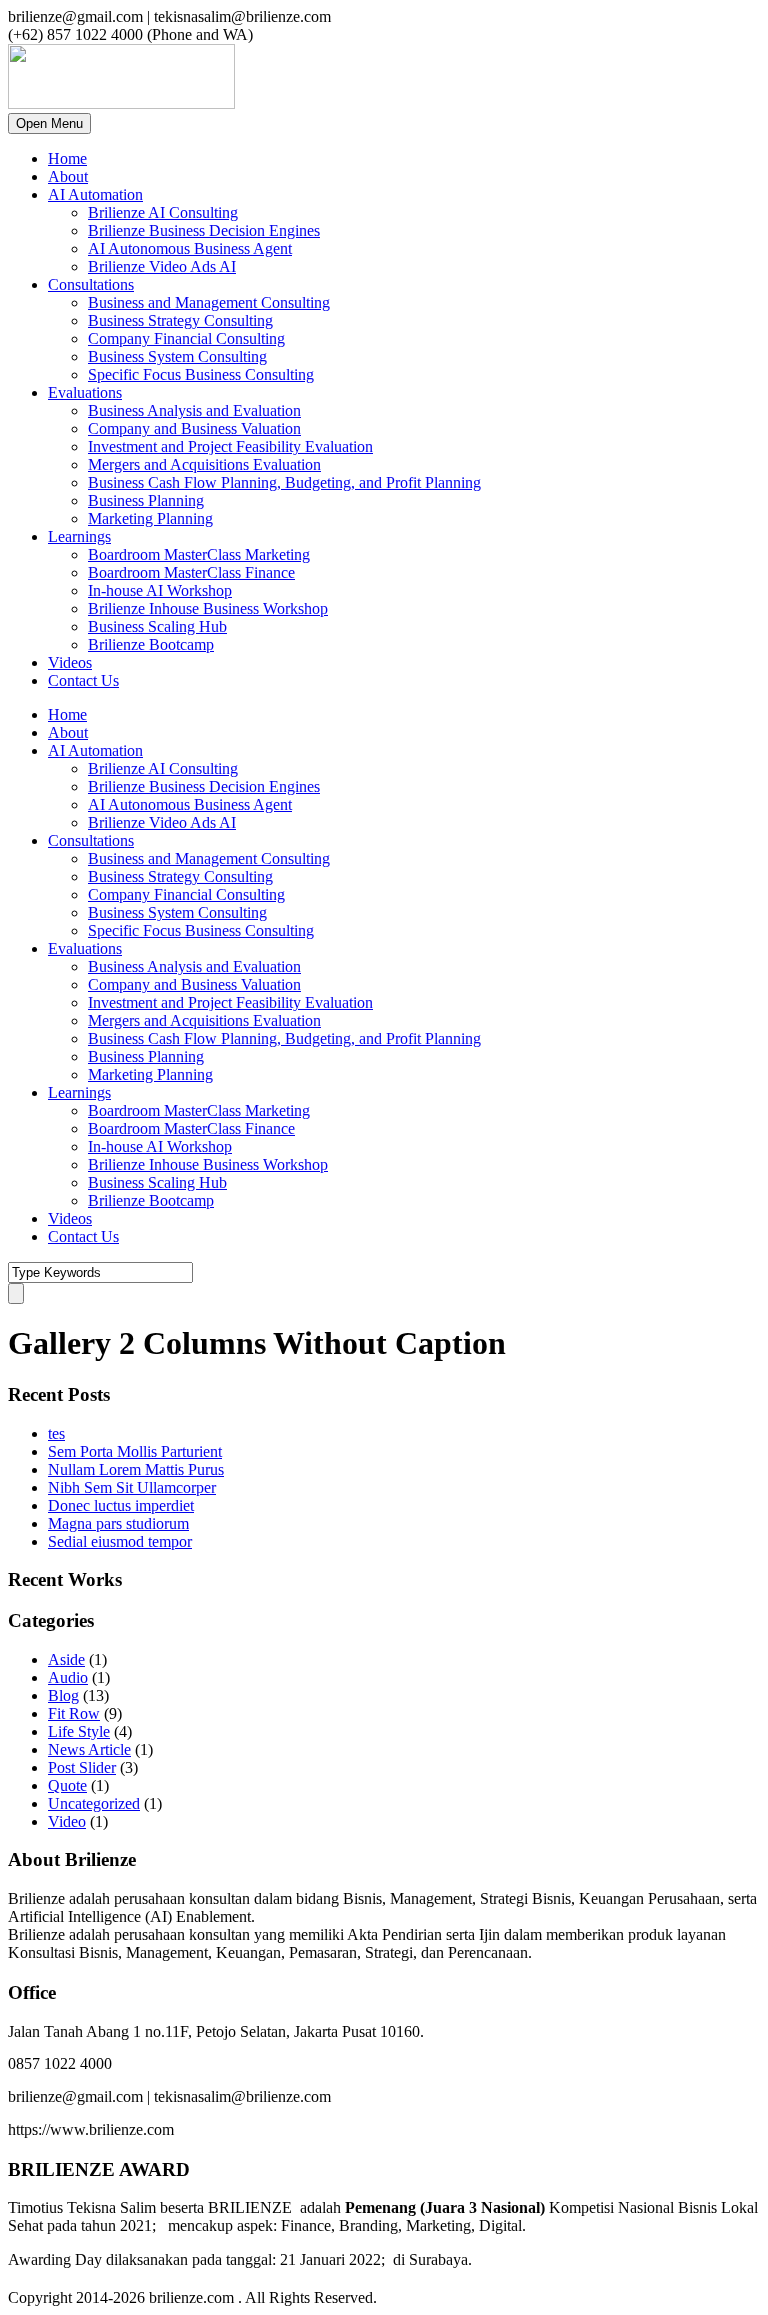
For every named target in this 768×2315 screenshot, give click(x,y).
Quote (67, 1785)
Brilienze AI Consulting (163, 212)
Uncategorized (94, 1803)
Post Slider (82, 1767)
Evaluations (85, 392)
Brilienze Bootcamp (151, 644)
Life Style (79, 1731)
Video (67, 1821)
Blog (63, 1695)
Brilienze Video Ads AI (162, 266)
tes (56, 1433)
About (68, 176)
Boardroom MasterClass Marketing (199, 554)
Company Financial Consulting (186, 338)
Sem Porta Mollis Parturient (135, 1451)
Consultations (91, 284)
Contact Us (83, 680)
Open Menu (49, 123)
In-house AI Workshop (160, 590)
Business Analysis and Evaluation (194, 410)
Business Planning (146, 500)
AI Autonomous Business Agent (190, 248)
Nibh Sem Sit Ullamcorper (132, 1487)
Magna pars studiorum (118, 1523)
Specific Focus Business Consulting (201, 374)
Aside (66, 1659)
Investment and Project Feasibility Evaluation (230, 446)
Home (67, 158)
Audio (68, 1677)
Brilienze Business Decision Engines (204, 230)
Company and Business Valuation (194, 428)
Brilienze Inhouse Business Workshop (208, 608)
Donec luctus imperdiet (121, 1505)
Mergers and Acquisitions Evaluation (204, 464)
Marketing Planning (150, 518)
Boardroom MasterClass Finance (191, 572)
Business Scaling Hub (157, 626)
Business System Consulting (177, 356)
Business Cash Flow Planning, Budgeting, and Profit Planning (284, 482)
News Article (89, 1749)
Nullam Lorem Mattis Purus (136, 1469)
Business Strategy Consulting (180, 320)
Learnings (79, 536)
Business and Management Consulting (209, 302)
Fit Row (74, 1713)
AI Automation (95, 194)
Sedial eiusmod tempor (120, 1541)
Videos (70, 662)
